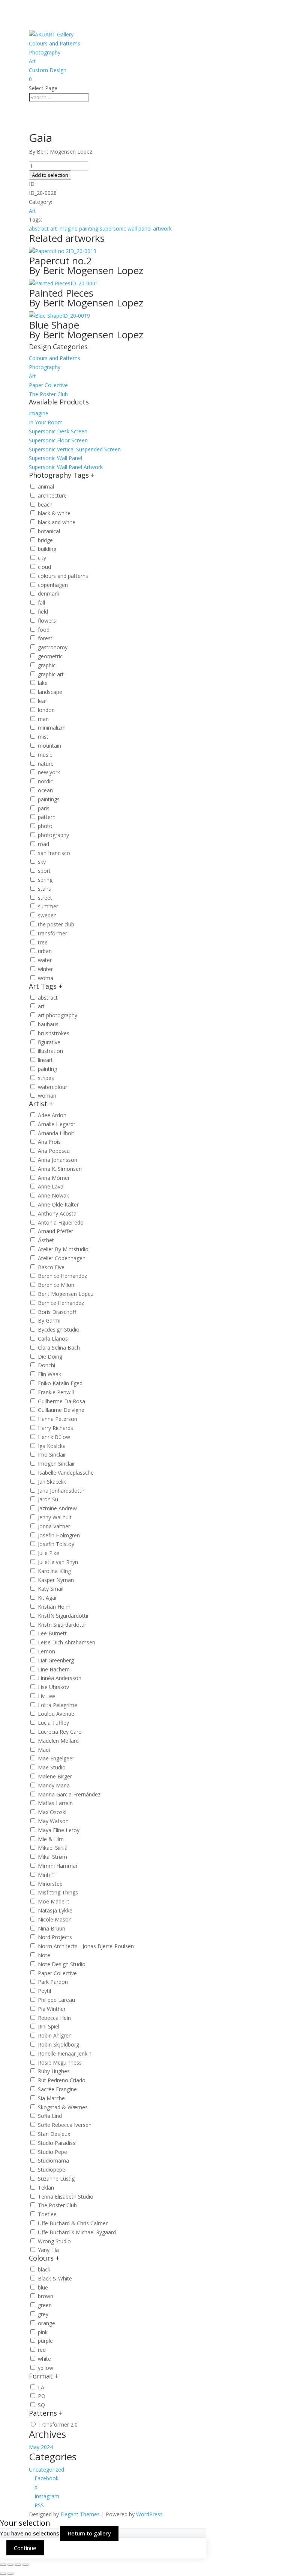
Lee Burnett (52, 1633)
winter (45, 969)
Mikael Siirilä (53, 1848)
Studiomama (53, 2160)
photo (45, 826)
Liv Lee (46, 1696)
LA (41, 2387)
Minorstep (50, 1884)
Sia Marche (51, 2098)
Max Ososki (52, 1812)
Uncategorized (46, 2470)
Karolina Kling (54, 1571)
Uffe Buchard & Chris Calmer (73, 2223)
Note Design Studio (62, 1964)
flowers (47, 621)
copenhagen (53, 585)
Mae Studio (52, 1767)
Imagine (39, 413)
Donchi (46, 1365)
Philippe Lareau (56, 2000)
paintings (49, 799)
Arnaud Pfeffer (55, 1231)
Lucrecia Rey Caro (60, 1732)
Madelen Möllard (58, 1741)
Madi (44, 1750)
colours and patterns (63, 576)
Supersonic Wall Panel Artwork (66, 467)
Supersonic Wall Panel (55, 458)
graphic (47, 665)
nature (46, 764)
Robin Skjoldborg (58, 2044)
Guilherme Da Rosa (61, 1401)
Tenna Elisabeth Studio (66, 2197)
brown (46, 2296)
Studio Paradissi (57, 2143)
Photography (45, 52)
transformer (52, 933)
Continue (25, 2548)
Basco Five (51, 1267)
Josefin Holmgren (59, 1535)
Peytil (44, 1991)
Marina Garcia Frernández (69, 1794)
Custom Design (48, 70)
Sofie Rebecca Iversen (65, 2125)
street (45, 898)
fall (41, 603)
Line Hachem (54, 1669)
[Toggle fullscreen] (10, 2565)
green (45, 2305)
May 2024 (41, 2447)
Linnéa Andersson (60, 1678)
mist (43, 737)
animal (46, 486)
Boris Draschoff (57, 1312)
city (42, 558)
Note (44, 1955)
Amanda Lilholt (56, 1133)
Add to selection (50, 175)
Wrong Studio (54, 2241)
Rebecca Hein (54, 2018)
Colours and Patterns (55, 43)
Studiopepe (52, 2170)
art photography (58, 1015)
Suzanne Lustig (56, 2179)
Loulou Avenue (56, 1714)
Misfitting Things (58, 1892)
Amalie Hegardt (57, 1124)
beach (45, 504)
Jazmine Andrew (57, 1508)
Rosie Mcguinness (60, 2062)
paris (44, 808)
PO (42, 2396)
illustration (50, 1051)
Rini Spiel (49, 2026)
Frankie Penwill (56, 1392)
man (43, 719)
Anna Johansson (58, 1160)
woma (46, 978)
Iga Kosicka (52, 1446)
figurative (49, 1042)
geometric (50, 656)
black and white (57, 522)
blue (43, 2287)
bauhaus (48, 1024)
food (44, 630)
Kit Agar (47, 1598)
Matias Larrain (55, 1803)
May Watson (53, 1821)
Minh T (46, 1875)
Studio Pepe (52, 2152)
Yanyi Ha (48, 2250)
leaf (42, 701)
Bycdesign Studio (59, 1329)
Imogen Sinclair (56, 1464)
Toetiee (47, 2214)
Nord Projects (55, 1937)
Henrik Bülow (54, 1437)
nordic (45, 781)
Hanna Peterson (58, 1419)
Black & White (55, 2278)
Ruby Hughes (54, 2071)
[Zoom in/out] (3, 2565)
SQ (41, 2405)
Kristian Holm (54, 1607)
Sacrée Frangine (57, 2089)
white (44, 2359)
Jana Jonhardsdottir (61, 1491)
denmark (49, 593)
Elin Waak (49, 1374)
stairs (44, 889)
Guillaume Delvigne (61, 1410)
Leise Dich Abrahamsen (67, 1642)
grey (43, 2314)
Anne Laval (51, 1186)
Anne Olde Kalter (58, 1204)
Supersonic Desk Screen (58, 431)
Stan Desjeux (54, 2134)
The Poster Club (48, 394)
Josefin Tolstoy (56, 1544)
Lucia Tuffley (53, 1723)
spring (45, 880)
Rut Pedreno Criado (62, 2080)
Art (32, 61)
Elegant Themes (80, 2514)
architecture (52, 495)
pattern (47, 817)
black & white (54, 513)
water (45, 960)
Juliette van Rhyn (58, 1562)
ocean (45, 790)
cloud (44, 567)
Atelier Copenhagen (62, 1258)
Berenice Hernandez (62, 1276)
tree (43, 942)
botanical (49, 531)
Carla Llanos (53, 1339)
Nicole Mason (55, 1919)
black (44, 2269)
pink (43, 2332)
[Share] (18, 2565)
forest (45, 638)
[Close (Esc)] (25, 2565)
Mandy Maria (54, 1785)
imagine (68, 228)
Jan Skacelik (52, 1482)
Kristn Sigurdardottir (62, 1625)
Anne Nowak (53, 1195)
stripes (46, 1078)
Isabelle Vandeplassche (66, 1473)
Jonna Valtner (54, 1526)
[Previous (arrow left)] (3, 2574)
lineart (45, 1060)
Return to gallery (89, 2533)
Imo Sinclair (52, 1455)
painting (89, 228)
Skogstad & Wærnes (63, 2107)
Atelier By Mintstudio (63, 1249)
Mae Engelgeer (56, 1758)
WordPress (149, 2514)
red (42, 2350)
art (54, 228)
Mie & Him (51, 1839)
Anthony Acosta (57, 1213)
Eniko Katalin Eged (60, 1383)
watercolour (52, 1087)
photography (53, 835)
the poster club (56, 924)
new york (49, 772)
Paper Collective (48, 385)
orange (46, 2323)
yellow (46, 2368)
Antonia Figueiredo (61, 1222)
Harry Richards (55, 1428)
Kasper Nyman (56, 1580)
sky (42, 862)
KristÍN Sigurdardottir (63, 1616)
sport (44, 871)
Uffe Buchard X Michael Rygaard (77, 2232)
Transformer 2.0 (58, 2424)
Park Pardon (53, 1982)
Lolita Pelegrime (58, 1705)
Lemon (46, 1651)
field (43, 612)
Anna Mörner (54, 1178)
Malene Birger (55, 1776)
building (47, 549)
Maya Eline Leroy (59, 1830)
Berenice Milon (56, 1285)
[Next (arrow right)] (10, 2574)
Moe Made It (54, 1901)
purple (45, 2341)
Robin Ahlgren (55, 2035)
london (46, 710)
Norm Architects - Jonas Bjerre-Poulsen (86, 1946)
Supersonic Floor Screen (58, 440)
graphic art (51, 674)
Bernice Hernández (61, 1303)
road (43, 844)
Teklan (46, 2188)
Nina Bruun (52, 1928)
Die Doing (50, 1357)
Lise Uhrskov (53, 1687)
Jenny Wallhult (55, 1517)
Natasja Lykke (55, 1910)
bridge (45, 540)
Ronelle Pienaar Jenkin (65, 2053)
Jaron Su (48, 1499)
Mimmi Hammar (58, 1866)
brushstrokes (54, 1033)
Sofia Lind (50, 2116)
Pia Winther (52, 2009)
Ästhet (46, 1240)
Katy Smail (51, 1589)
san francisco (54, 853)
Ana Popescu (54, 1151)
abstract (39, 228)
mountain (49, 746)
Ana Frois (49, 1142)
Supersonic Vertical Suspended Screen (75, 449)
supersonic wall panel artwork (136, 228)
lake (43, 683)
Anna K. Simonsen (60, 1169)
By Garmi (49, 1320)
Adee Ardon (52, 1115)
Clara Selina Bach (59, 1348)
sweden (47, 915)
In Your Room (46, 422)
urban (45, 951)
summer (48, 906)
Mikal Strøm (52, 1857)
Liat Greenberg (56, 1660)
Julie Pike (49, 1553)
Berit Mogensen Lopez (66, 1294)
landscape (50, 692)
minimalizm (52, 728)
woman (47, 1096)
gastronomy (53, 647)
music (45, 755)
